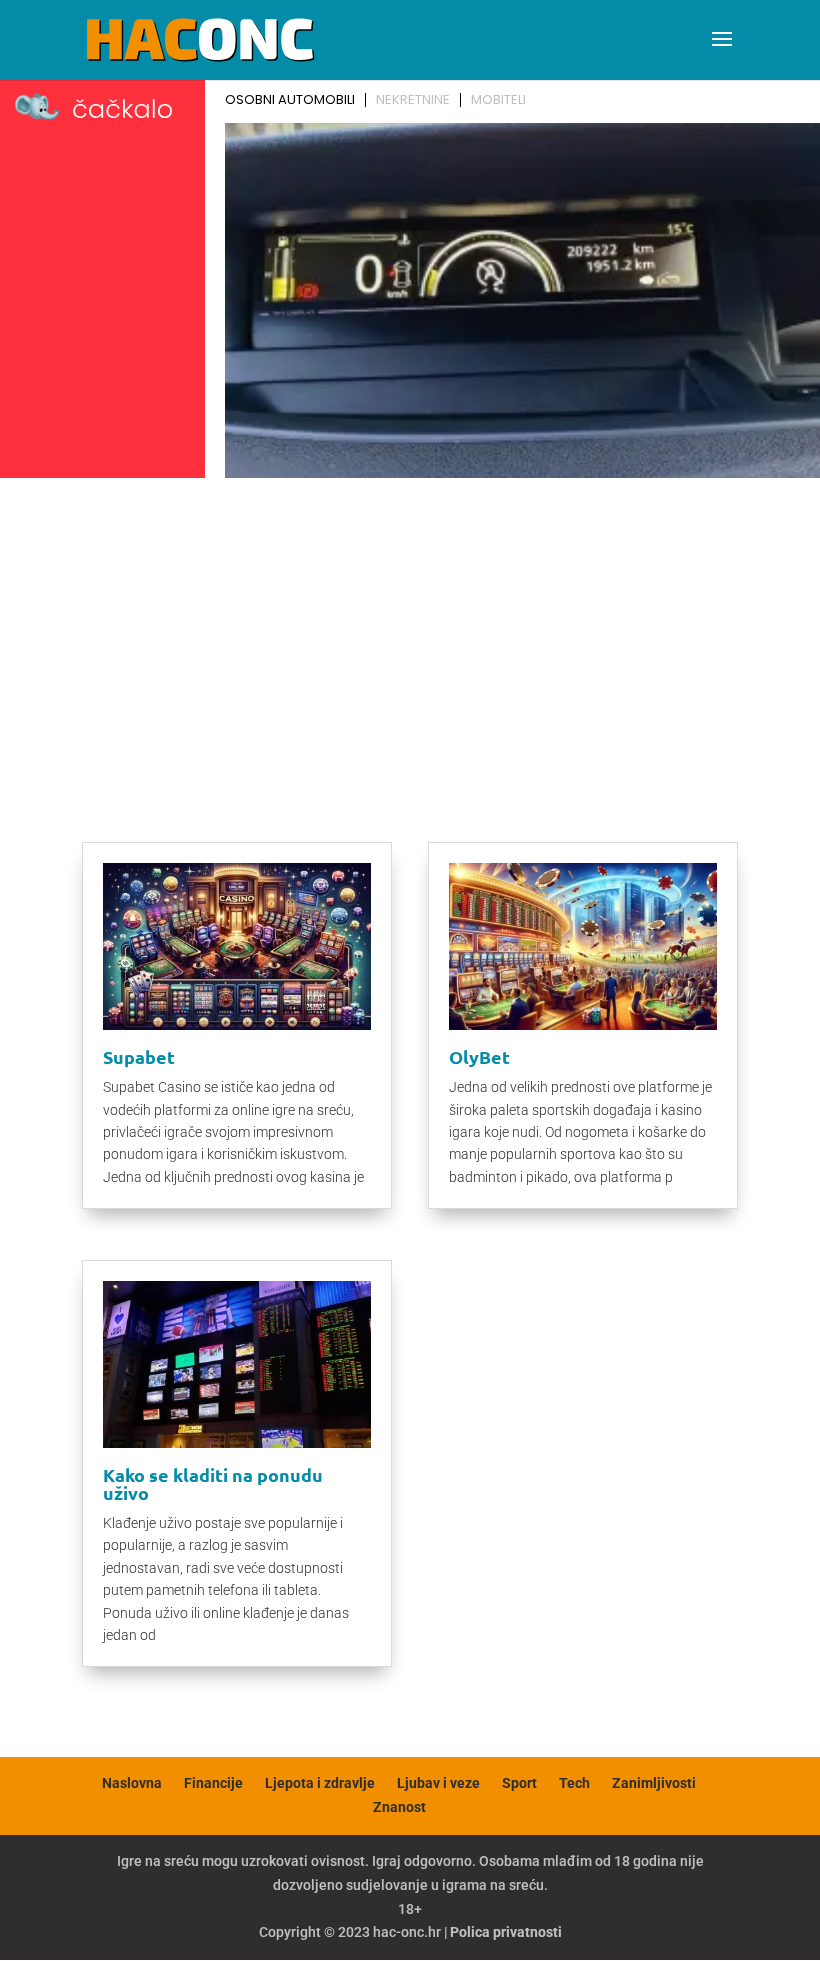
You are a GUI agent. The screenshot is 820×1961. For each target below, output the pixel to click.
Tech (574, 1783)
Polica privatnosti (506, 1932)
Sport (519, 1783)
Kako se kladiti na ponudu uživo (213, 1483)
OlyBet (479, 1056)
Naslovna (132, 1783)
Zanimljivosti (654, 1783)
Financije (213, 1783)
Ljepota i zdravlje (320, 1783)
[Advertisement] (410, 636)
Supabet (139, 1056)
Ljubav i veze (438, 1783)
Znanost (399, 1807)
